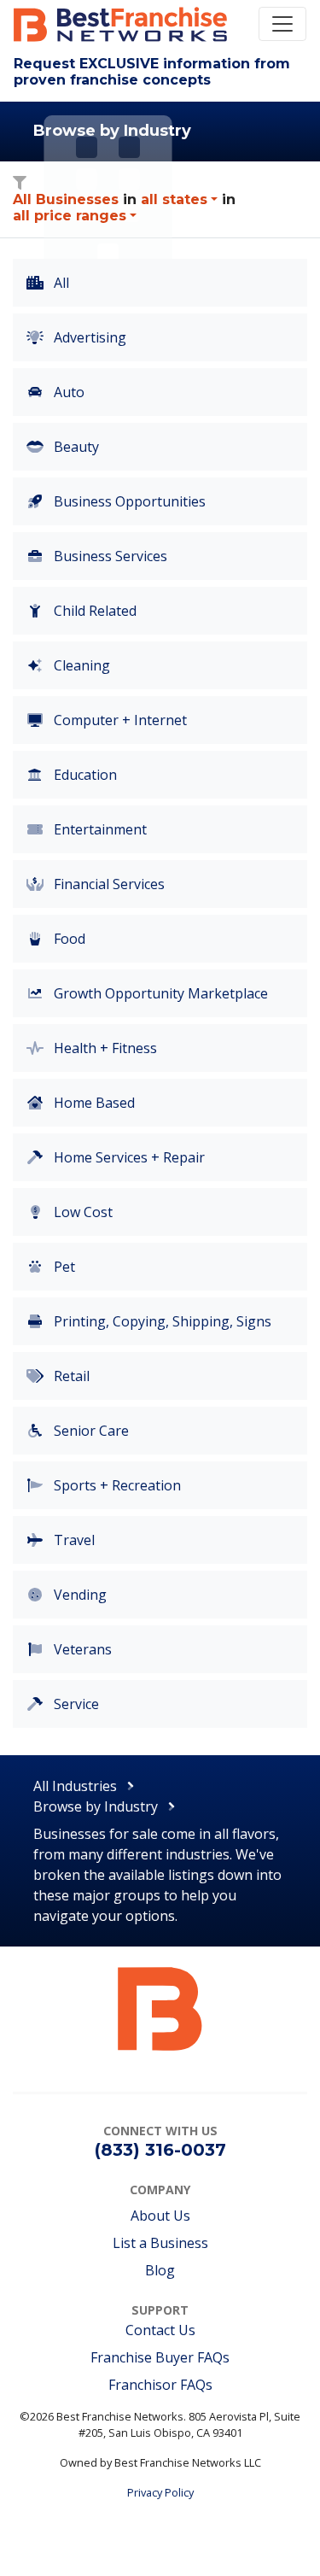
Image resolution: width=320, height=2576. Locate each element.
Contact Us (160, 2330)
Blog (160, 2270)
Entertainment (99, 829)
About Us (160, 2216)
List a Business (160, 2243)
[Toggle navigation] (282, 24)
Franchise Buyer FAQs (160, 2357)
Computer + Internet (119, 720)
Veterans (81, 1649)
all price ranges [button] (70, 216)
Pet (63, 1267)
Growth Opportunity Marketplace (159, 993)
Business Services (109, 556)
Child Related (93, 611)
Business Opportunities (128, 501)
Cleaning (80, 665)
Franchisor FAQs (160, 2385)
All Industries (75, 1786)
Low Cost (81, 1212)
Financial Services (108, 884)
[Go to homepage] (160, 2008)
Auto (67, 392)
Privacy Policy (160, 2492)
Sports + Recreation (116, 1485)
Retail (70, 1376)
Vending (79, 1595)
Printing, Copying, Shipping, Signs (161, 1321)
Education (84, 775)
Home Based (93, 1103)
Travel (73, 1540)
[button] (179, 199)
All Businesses (66, 199)
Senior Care (90, 1431)
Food (68, 939)
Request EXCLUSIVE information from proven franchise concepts (152, 72)
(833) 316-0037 (160, 2150)
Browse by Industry (96, 1806)
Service (75, 1704)
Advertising (88, 337)
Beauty (75, 447)
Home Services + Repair (128, 1157)
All (60, 283)
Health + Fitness (104, 1048)
